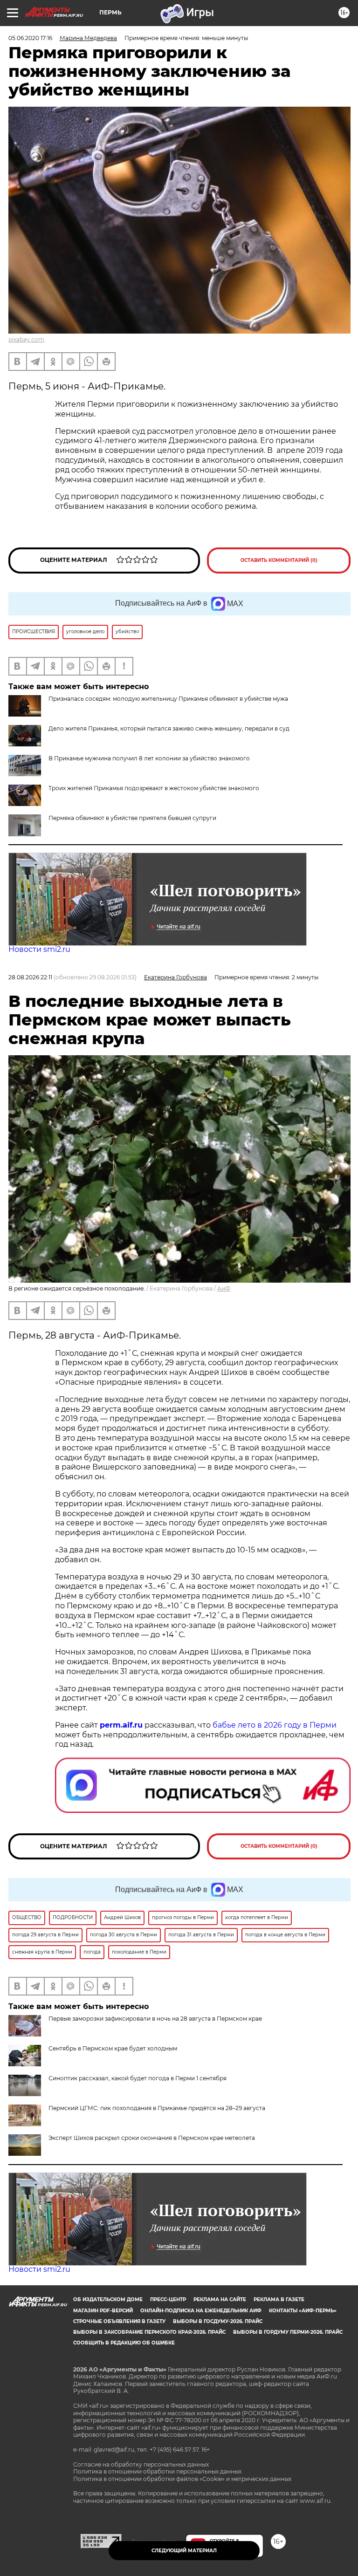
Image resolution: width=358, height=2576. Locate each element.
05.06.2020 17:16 (30, 38)
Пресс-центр (168, 2299)
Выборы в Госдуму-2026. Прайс (218, 2321)
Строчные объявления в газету (119, 2321)
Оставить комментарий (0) (279, 560)
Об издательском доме (108, 2299)
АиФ (224, 1288)
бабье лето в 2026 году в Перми (275, 1725)
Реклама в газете (279, 2299)
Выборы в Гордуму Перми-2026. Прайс (288, 2332)
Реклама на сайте (220, 2299)
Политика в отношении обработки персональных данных (157, 2471)
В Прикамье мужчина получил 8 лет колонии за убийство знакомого (149, 758)
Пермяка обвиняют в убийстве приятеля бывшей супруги (132, 818)
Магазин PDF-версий (103, 2311)
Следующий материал (184, 2551)
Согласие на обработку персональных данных (141, 2464)
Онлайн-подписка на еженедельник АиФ (201, 2311)
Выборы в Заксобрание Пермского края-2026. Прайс (149, 2332)
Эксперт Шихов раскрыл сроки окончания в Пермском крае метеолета (152, 2138)
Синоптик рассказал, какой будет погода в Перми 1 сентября (138, 2078)
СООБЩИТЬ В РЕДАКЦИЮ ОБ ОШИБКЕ (124, 2343)
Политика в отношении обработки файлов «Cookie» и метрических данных (182, 2479)
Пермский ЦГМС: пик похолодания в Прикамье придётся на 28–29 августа (157, 2108)
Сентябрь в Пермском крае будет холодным (113, 2048)
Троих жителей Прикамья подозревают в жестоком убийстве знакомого (154, 788)
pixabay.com (26, 339)
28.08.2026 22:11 (30, 977)
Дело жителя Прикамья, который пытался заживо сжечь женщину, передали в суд (169, 728)
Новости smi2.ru (39, 949)
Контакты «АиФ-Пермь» (303, 2311)
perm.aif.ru (121, 1725)
